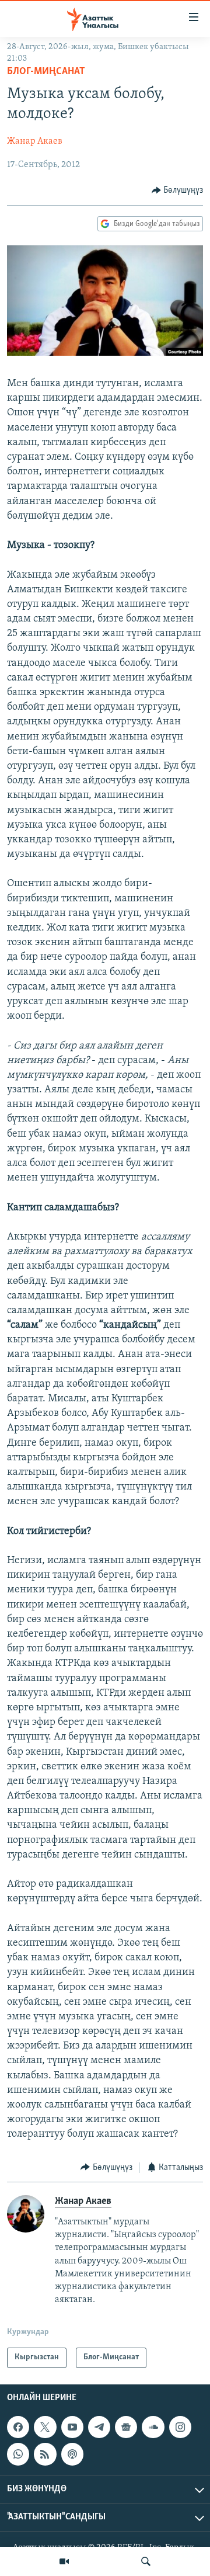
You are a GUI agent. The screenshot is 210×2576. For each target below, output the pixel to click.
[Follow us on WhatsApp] (18, 2454)
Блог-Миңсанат (46, 72)
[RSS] (45, 2454)
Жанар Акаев (35, 141)
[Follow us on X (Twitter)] (45, 2427)
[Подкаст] (72, 2454)
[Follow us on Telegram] (99, 2427)
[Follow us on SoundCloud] (153, 2427)
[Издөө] (146, 2561)
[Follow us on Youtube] (72, 2427)
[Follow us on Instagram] (180, 2427)
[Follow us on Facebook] (18, 2427)
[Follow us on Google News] (126, 2427)
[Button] (178, 190)
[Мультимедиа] (64, 2561)
